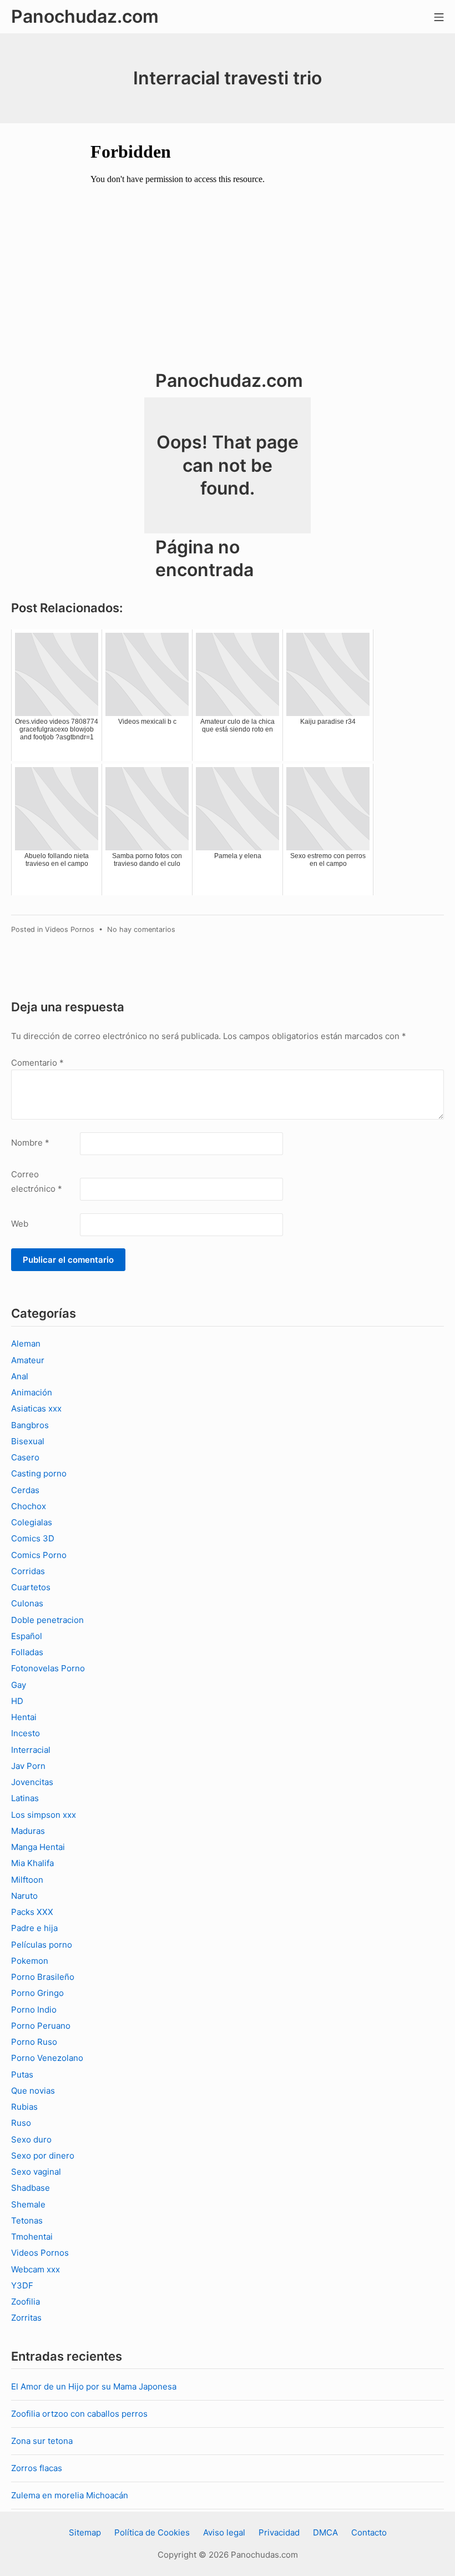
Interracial (31, 1750)
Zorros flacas (37, 2468)
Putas (22, 2075)
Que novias (33, 2091)
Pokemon (30, 1961)
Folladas (27, 1652)
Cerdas (25, 1490)
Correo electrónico (37, 1181)
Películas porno (42, 1945)
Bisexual (28, 1441)
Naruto (24, 1896)
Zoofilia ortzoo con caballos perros (79, 2414)
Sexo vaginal (36, 2172)
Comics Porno (39, 1555)
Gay (19, 1685)
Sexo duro (31, 2139)
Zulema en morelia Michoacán (70, 2495)
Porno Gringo (37, 1993)
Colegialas (32, 1522)
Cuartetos (31, 1587)
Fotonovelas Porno (48, 1668)
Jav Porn (28, 1766)
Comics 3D (33, 1538)
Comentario (37, 1063)
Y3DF (22, 2285)
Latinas (25, 1798)
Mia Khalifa (32, 1863)
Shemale (28, 2204)
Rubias (24, 2107)
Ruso (21, 2123)
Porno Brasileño (43, 1977)
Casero (25, 1457)
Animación (32, 1392)
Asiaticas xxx (36, 1408)
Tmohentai (32, 2237)
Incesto (26, 1733)
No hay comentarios (141, 929)
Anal (20, 1376)
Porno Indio (34, 2010)
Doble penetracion (47, 1620)
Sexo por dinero (43, 2156)
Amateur (28, 1360)
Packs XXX (32, 1912)
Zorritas (26, 2318)
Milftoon (27, 1880)
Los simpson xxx (44, 1815)
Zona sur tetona (42, 2441)
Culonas (27, 1603)
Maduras (28, 1831)
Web (20, 1224)
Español (27, 1636)
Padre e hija (34, 1928)
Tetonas (27, 2220)
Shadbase (31, 2188)
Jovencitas (32, 1782)
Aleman (26, 1344)
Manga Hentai (38, 1847)
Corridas (28, 1571)
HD (17, 1701)
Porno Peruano (41, 2026)
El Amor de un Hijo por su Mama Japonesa (94, 2386)
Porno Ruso (34, 2042)
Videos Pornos (70, 929)
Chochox (29, 1506)
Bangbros (30, 1425)
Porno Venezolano (47, 2058)
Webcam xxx (36, 2269)
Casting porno (39, 1473)
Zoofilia (26, 2302)
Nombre (30, 1143)
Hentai (24, 1717)
